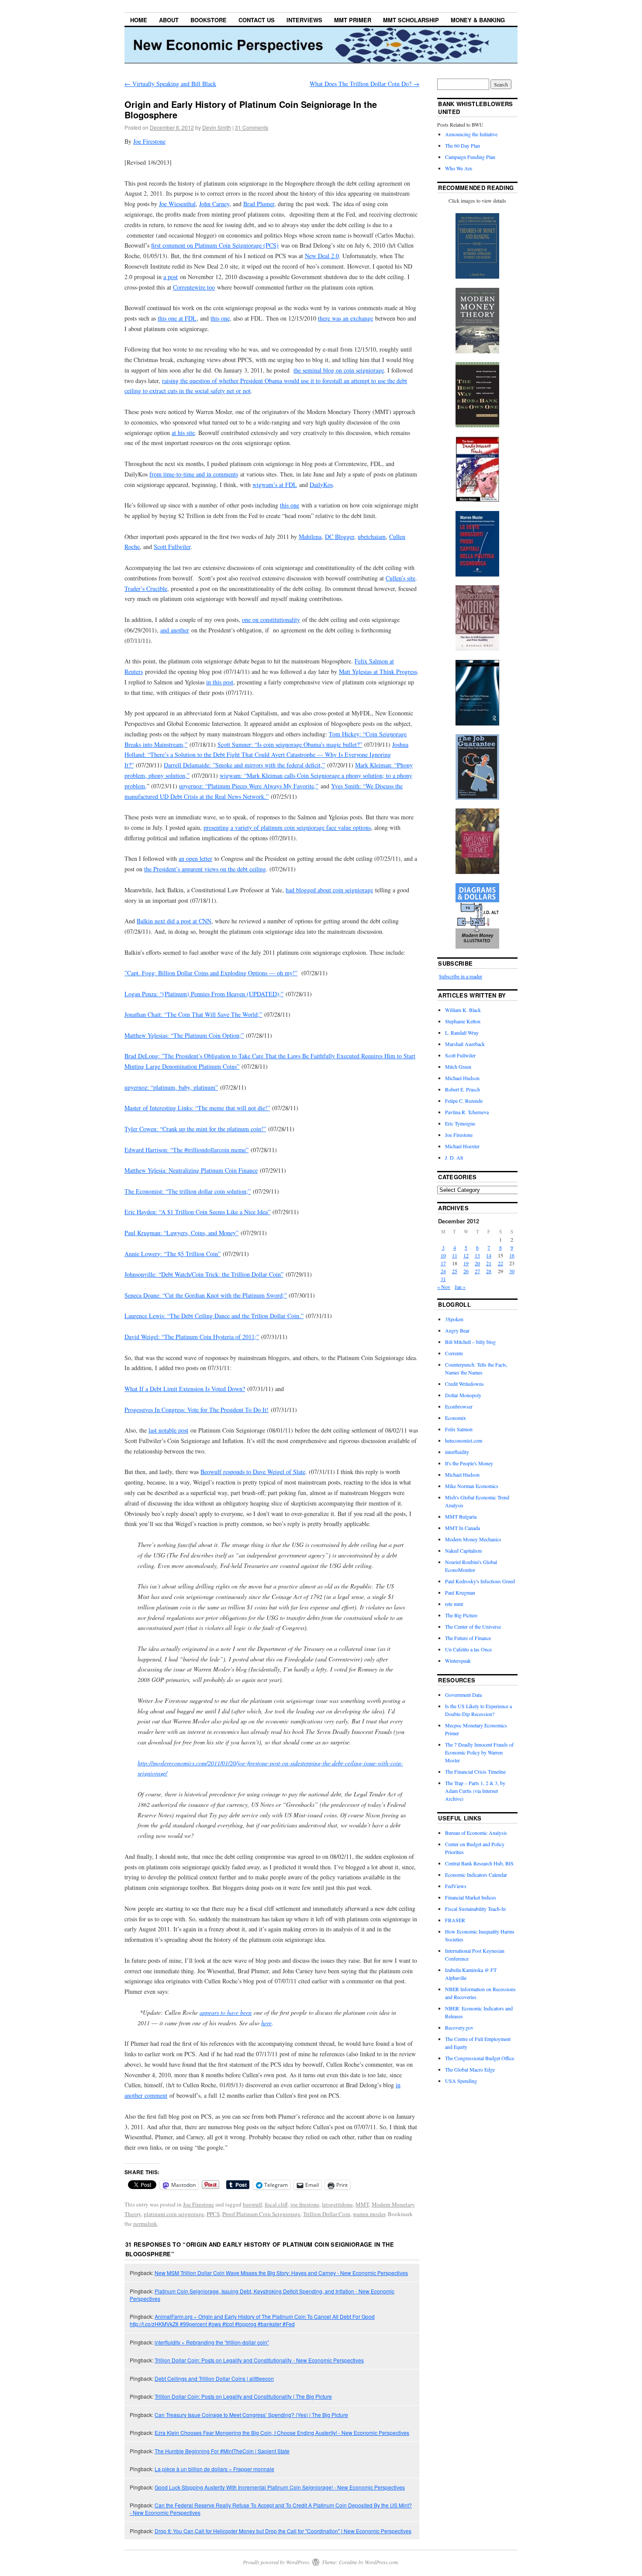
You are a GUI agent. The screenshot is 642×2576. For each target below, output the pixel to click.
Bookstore (209, 20)
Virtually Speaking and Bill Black (170, 84)
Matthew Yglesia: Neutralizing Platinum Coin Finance (191, 1170)
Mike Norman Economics (472, 1486)
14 (489, 1255)
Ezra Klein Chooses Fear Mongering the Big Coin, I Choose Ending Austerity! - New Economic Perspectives (282, 2433)
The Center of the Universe (473, 1626)
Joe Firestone (149, 141)
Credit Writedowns (464, 1384)
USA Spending (461, 2081)
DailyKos (321, 485)
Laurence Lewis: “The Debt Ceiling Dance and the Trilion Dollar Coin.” (214, 1316)
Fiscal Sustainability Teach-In (475, 1909)
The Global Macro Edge (470, 2069)
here (266, 2023)
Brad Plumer (259, 204)
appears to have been (226, 2012)
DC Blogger (340, 537)
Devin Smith (217, 127)
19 (466, 1263)
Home (139, 20)
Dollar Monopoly (463, 1395)
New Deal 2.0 (322, 256)
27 (477, 1271)
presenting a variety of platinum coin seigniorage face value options (287, 827)
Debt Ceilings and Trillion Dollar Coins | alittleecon (214, 2378)
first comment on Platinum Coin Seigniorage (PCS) (215, 245)
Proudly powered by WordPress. (277, 2562)
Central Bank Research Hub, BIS (479, 1863)
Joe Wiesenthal (177, 204)
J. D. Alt (454, 1157)
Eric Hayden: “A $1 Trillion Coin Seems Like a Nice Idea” (197, 1212)
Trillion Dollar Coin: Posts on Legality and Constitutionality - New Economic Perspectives (259, 2360)
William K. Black (463, 1010)
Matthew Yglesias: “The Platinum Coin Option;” (184, 1035)
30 (512, 1271)
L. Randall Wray (462, 1032)
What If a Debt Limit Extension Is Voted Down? (185, 1389)
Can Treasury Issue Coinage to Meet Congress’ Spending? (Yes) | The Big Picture (251, 2415)
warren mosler (369, 2214)
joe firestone (305, 2204)
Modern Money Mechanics (473, 1539)
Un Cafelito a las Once (468, 1649)
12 (466, 1255)
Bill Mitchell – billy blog (470, 1342)
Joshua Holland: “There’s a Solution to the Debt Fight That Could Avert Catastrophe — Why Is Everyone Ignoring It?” (266, 755)
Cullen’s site (400, 578)
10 (443, 1255)
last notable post (168, 1430)
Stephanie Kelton (463, 1021)
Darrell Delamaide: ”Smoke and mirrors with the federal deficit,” (244, 765)
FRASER (455, 1920)
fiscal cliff (276, 2204)
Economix (456, 1418)
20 (477, 1263)
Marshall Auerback (465, 1044)
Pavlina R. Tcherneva (467, 1112)
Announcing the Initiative (471, 134)
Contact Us (257, 20)
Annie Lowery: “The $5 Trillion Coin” (173, 1254)
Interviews (304, 20)
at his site (183, 433)
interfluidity (457, 1452)
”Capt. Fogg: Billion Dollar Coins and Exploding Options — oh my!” (211, 973)
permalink (145, 2224)
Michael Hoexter (462, 1146)
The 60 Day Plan (463, 145)
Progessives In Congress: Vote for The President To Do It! (197, 1410)
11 (455, 1255)
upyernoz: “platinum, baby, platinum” (171, 1087)
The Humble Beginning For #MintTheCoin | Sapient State (222, 2451)
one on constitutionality (271, 620)
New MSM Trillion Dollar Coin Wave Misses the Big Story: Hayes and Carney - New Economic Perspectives (281, 2273)
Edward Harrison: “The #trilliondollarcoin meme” (186, 1150)
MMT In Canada (463, 1528)
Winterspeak (458, 1661)
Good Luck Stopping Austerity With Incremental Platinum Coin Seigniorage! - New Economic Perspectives (280, 2487)
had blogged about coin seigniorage (329, 890)
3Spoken (454, 1319)
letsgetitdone (337, 2204)
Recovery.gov (459, 2027)
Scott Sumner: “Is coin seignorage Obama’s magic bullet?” (290, 744)
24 (443, 1271)
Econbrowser (459, 1406)
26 (466, 1271)
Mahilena (310, 537)
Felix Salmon (459, 1429)
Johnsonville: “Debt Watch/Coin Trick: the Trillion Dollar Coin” (204, 1274)
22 (500, 1263)
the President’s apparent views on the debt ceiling (205, 869)
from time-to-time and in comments (194, 474)
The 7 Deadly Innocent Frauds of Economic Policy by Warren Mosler (479, 1752)
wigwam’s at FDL (275, 485)
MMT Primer (353, 20)
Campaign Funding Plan (470, 157)
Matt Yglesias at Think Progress (378, 672)
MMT (362, 2204)
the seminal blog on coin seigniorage (339, 370)
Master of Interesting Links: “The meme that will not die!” (197, 1108)
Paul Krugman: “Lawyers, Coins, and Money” (181, 1233)
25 (455, 1271)
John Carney (214, 204)
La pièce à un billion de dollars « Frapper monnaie (214, 2469)
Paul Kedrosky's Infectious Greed (480, 1581)
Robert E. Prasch (463, 1089)
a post (171, 277)
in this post (220, 682)
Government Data (463, 1695)
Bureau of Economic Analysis (476, 1833)
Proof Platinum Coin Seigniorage (261, 2214)
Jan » (460, 1287)
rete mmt (454, 1604)
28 (489, 1271)
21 (489, 1263)
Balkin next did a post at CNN (174, 921)
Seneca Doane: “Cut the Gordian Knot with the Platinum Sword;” (206, 1295)
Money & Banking (478, 20)
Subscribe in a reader (461, 976)
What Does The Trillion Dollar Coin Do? (364, 84)
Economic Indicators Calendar (476, 1875)
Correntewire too (194, 287)
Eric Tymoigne (460, 1123)
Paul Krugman (460, 1592)
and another (175, 630)
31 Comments (252, 127)
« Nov (444, 1287)
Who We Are (459, 168)
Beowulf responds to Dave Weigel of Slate (253, 1472)
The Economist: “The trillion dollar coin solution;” (188, 1191)
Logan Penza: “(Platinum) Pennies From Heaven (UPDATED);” (204, 994)
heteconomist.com (464, 1440)
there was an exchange (345, 318)
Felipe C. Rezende (464, 1101)
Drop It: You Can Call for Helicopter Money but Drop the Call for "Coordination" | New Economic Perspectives (283, 2531)
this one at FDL (177, 318)
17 (443, 1263)
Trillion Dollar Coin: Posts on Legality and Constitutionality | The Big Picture (243, 2396)
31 (443, 1279)
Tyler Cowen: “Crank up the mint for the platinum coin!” (195, 1129)
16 (512, 1255)
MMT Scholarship (411, 20)
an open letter (195, 858)
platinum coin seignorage (174, 2214)
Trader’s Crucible (146, 589)
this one (220, 318)
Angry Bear (457, 1330)
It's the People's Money (469, 1463)
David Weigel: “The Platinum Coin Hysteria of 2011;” (192, 1337)
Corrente (454, 1353)
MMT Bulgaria (461, 1516)
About (169, 20)
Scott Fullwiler (172, 547)
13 (477, 1255)
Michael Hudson (462, 1078)
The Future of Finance (468, 1638)
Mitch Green (458, 1067)
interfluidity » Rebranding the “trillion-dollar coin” (212, 2342)
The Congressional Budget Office (480, 2058)
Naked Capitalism (463, 1550)
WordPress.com (381, 2562)
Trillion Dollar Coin (327, 2214)
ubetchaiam (372, 537)
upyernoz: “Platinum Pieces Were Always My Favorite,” (249, 786)
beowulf (252, 2204)
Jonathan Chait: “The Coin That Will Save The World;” (193, 1014)
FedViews (456, 1886)
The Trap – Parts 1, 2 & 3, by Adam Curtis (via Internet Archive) (475, 1791)
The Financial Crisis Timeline (475, 1771)
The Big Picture (461, 1615)
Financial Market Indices (471, 1897)
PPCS (213, 2214)
